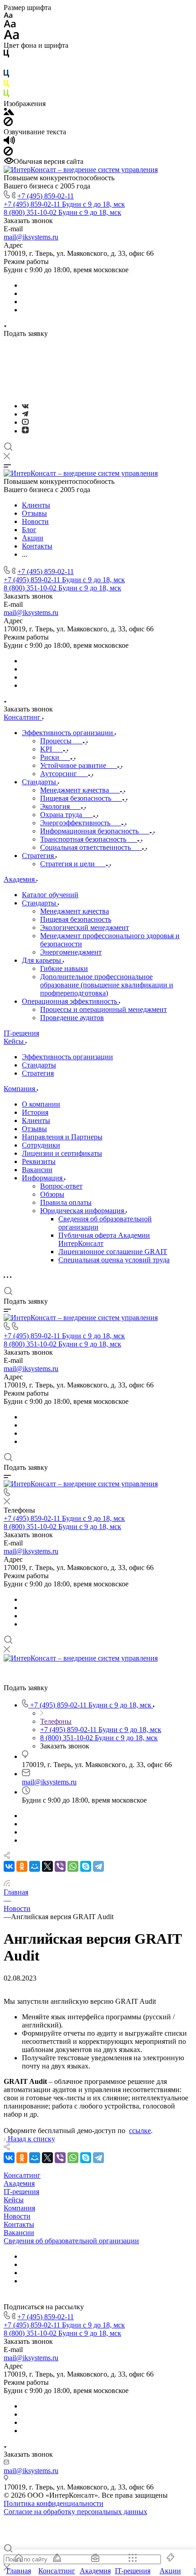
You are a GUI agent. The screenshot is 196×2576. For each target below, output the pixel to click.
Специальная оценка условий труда (114, 1260)
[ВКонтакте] (25, 406)
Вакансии (37, 1170)
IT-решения (21, 2192)
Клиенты (36, 1120)
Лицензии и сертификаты (62, 1153)
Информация (43, 1178)
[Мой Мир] (35, 1866)
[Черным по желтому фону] (6, 85)
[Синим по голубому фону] (6, 75)
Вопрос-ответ (61, 1186)
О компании (41, 1104)
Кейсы (14, 2200)
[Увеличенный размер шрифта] (11, 37)
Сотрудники (41, 1145)
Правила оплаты (66, 1202)
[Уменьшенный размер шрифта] (8, 16)
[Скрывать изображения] (8, 124)
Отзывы (34, 1129)
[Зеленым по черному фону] (6, 95)
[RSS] (7, 1884)
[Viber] (60, 1866)
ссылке (140, 2131)
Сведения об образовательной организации (71, 2241)
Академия (19, 2183)
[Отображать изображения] (9, 113)
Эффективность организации (67, 1057)
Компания (19, 2208)
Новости (17, 2216)
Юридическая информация (83, 1211)
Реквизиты (39, 1161)
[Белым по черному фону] (6, 65)
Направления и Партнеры (62, 1137)
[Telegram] (25, 414)
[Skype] (86, 1866)
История (35, 1112)
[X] (47, 1866)
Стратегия (38, 1073)
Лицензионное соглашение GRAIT (113, 1252)
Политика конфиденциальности (54, 2503)
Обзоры (52, 1194)
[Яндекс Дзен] (25, 431)
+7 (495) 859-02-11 (46, 196)
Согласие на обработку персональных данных (75, 2512)
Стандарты (39, 1065)
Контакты (19, 2224)
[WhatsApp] (73, 1866)
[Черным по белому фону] (6, 55)
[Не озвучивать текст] (8, 153)
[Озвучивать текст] (9, 142)
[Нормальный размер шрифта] (10, 25)
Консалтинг (22, 2175)
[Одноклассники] (22, 1866)
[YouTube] (25, 422)
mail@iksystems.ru (31, 237)
